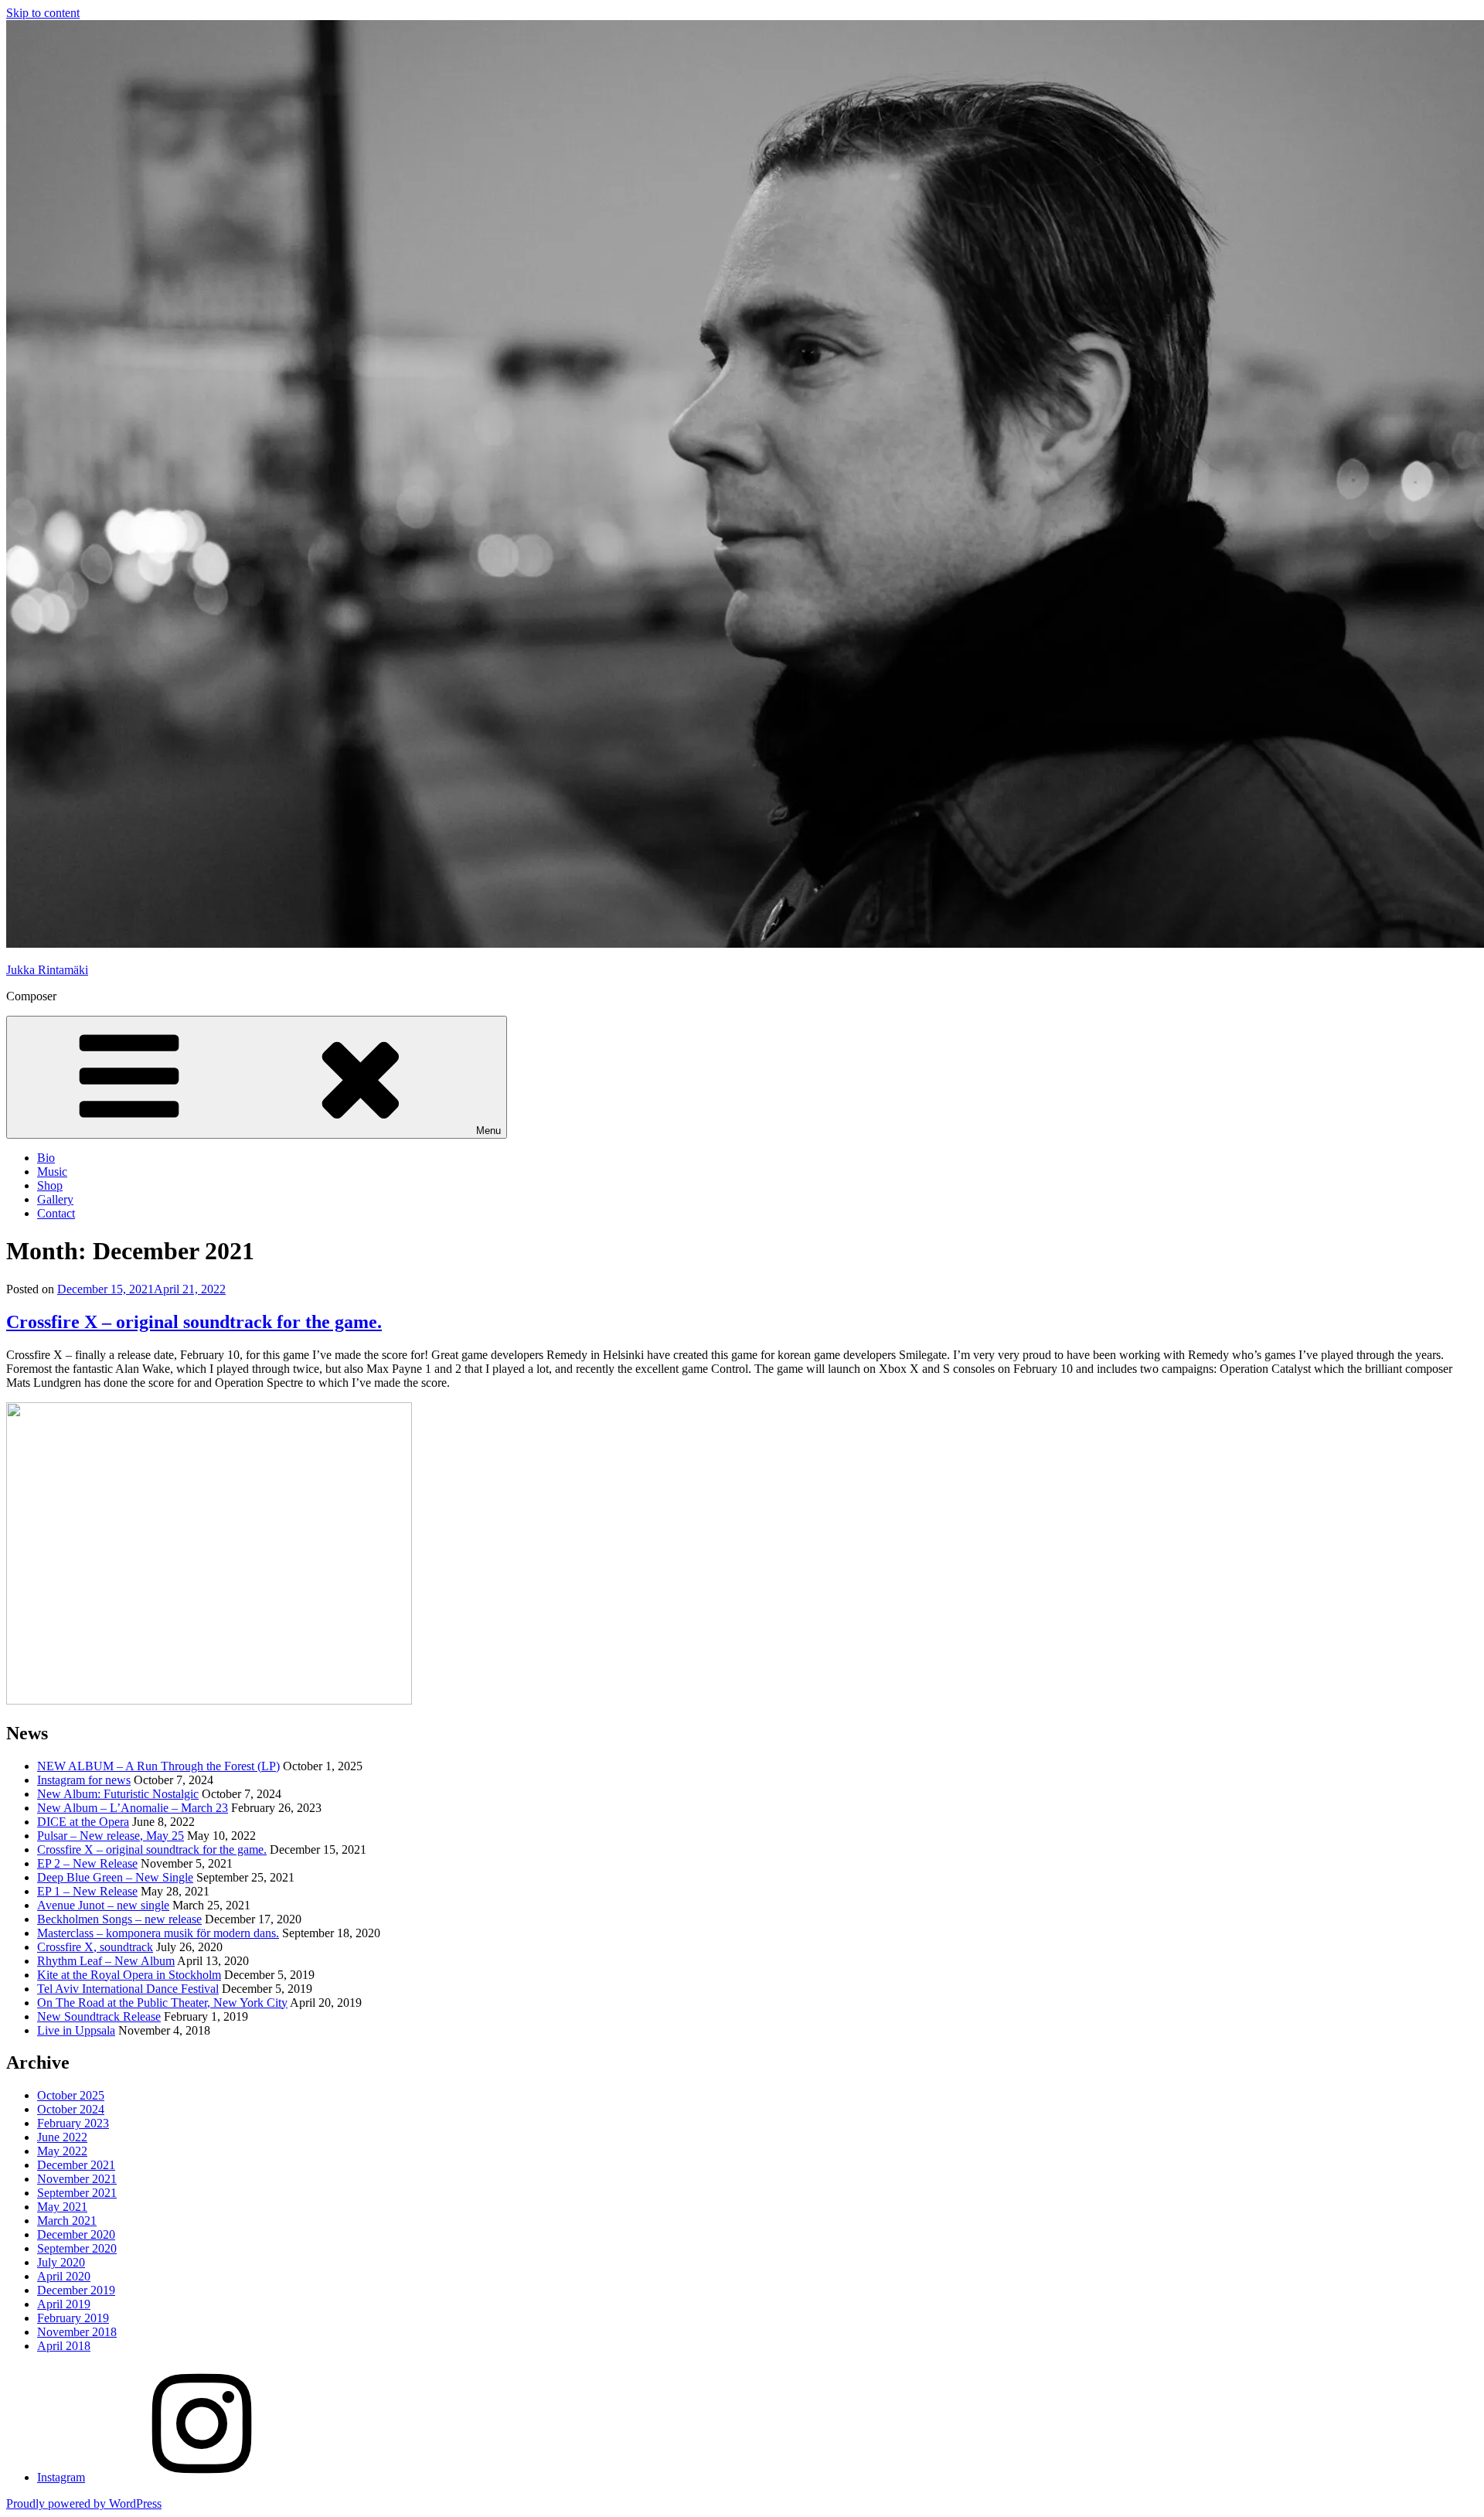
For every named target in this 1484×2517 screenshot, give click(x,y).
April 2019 (64, 2304)
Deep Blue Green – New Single (115, 1877)
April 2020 (64, 2276)
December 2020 (76, 2234)
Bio (46, 1158)
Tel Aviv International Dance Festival (128, 1989)
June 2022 (62, 2137)
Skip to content (43, 13)
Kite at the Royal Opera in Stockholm (129, 1975)
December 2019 (76, 2290)
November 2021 (77, 2179)
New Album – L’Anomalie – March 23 (133, 1808)
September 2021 (77, 2193)
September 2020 (77, 2248)
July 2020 (61, 2262)
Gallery (55, 1199)
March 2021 (67, 2221)
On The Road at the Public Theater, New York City (162, 2003)
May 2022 (62, 2151)
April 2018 (64, 2346)
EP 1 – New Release (87, 1891)
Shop (50, 1185)
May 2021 (62, 2207)
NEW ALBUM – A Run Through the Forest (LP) (158, 1766)
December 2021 (76, 2165)
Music (52, 1172)
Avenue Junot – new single (103, 1905)
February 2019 (73, 2318)
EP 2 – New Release (87, 1863)
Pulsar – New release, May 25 (111, 1836)
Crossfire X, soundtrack (95, 1947)
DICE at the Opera (83, 1822)
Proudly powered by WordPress (84, 2503)
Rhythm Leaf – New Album (106, 1961)
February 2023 (73, 2123)
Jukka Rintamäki (47, 970)
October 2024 (71, 2109)
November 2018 (77, 2332)
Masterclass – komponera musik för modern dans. (158, 1933)
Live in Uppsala (76, 2030)
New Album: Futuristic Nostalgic (118, 1794)
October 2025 (71, 2095)
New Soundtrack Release (99, 2016)
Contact (56, 1213)
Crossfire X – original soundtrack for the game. (194, 1322)
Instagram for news (84, 1780)
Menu (488, 1131)
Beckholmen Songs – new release (119, 1919)
